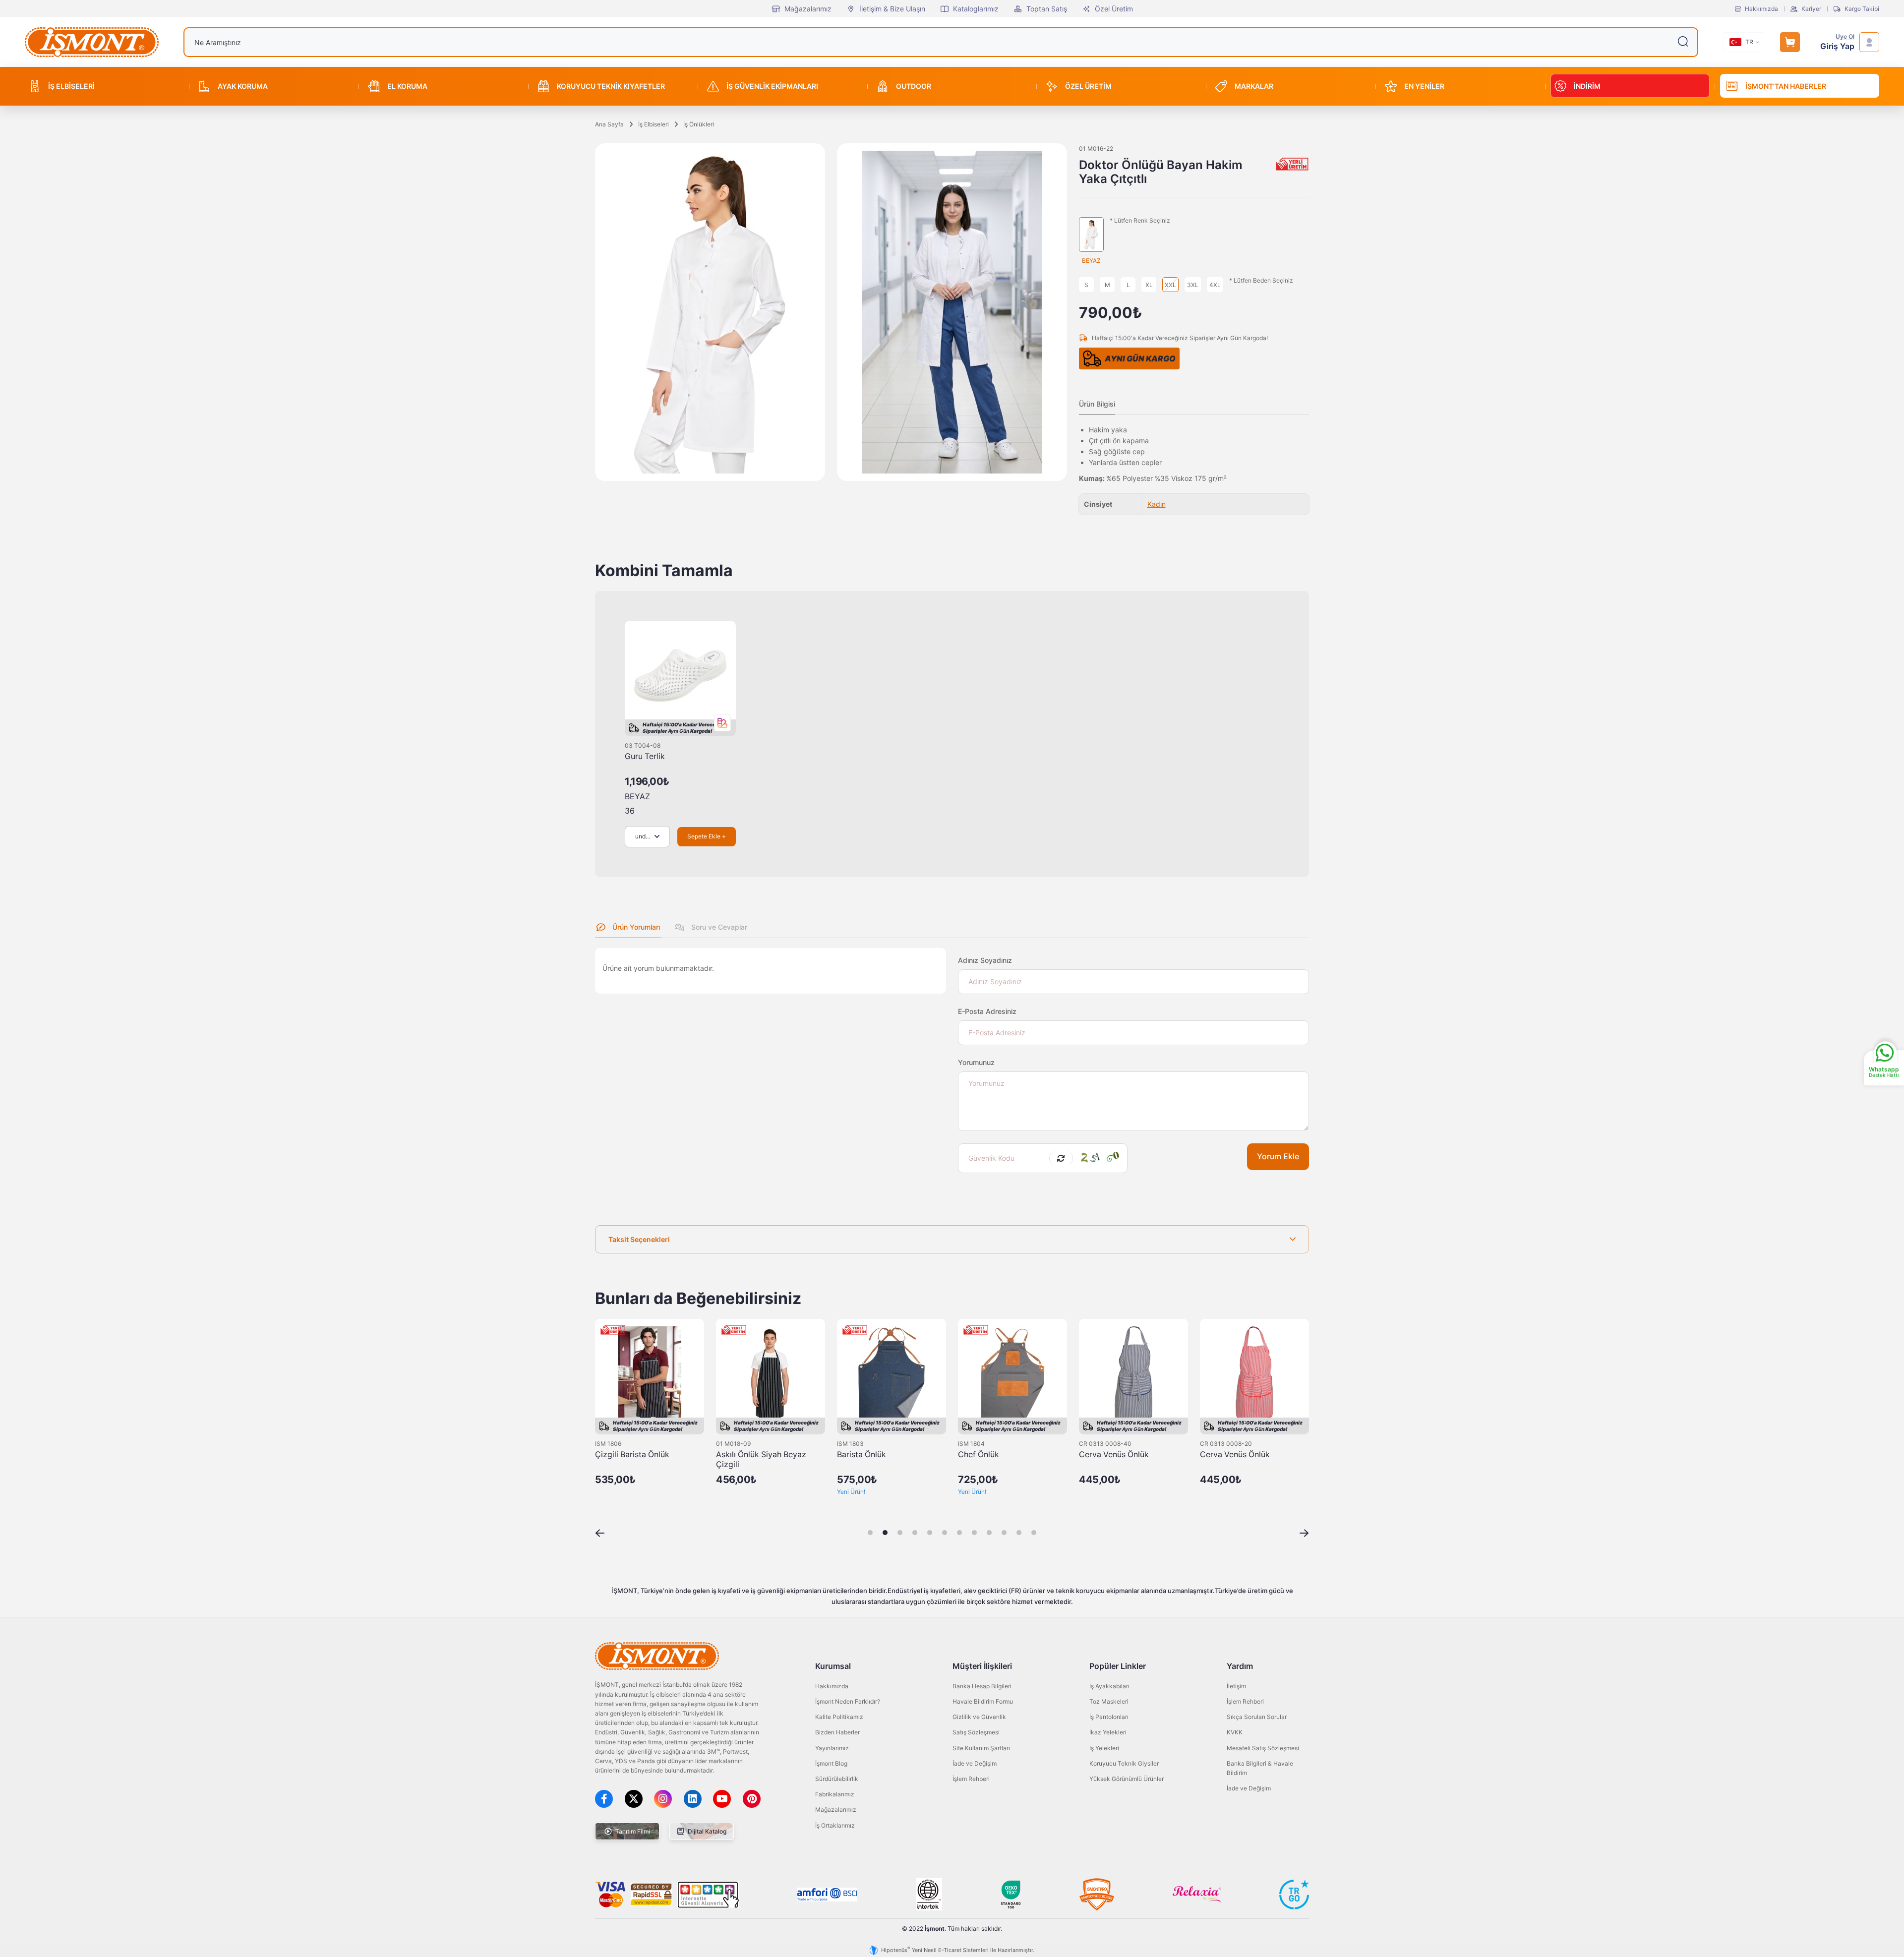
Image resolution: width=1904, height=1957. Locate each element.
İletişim (1236, 1686)
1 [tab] (870, 1533)
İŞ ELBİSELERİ (71, 86)
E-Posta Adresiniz (987, 1011)
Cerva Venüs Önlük (1114, 1454)
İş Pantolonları (1109, 1717)
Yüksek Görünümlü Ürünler (1127, 1779)
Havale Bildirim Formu (983, 1701)
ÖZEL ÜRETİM (1088, 86)
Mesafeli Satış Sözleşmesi (1263, 1748)
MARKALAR (1254, 86)
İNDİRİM (1587, 86)
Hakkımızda (1761, 9)
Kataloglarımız (976, 9)
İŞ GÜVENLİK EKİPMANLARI (772, 86)
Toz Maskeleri (1109, 1701)
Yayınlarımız (832, 1748)
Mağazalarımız (808, 9)
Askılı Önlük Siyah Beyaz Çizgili (761, 1459)
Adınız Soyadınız (985, 960)
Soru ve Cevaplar (718, 927)
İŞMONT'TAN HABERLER (1786, 86)
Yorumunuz (976, 1062)
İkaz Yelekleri (1108, 1732)
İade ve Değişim (975, 1763)
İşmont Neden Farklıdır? (848, 1701)
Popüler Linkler (1118, 1666)
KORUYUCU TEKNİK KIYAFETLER (611, 86)
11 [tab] (1019, 1533)
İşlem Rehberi (971, 1779)
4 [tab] (915, 1533)
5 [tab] (930, 1533)
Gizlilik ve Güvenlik (979, 1717)
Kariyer (1811, 9)
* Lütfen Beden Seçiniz (1261, 281)
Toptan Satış (1047, 9)
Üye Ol (1845, 37)
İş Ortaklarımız (835, 1825)
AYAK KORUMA (243, 86)
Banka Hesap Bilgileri (982, 1686)
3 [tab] (900, 1533)
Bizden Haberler (837, 1732)
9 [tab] (989, 1533)
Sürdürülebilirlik (837, 1779)
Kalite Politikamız (839, 1717)
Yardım (1240, 1666)
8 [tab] (974, 1533)
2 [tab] (885, 1533)
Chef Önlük (979, 1454)
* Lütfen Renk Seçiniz (1140, 221)
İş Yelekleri (1104, 1748)
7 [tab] (959, 1533)
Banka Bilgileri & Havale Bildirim (1260, 1768)
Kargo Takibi (1862, 9)
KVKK (1235, 1732)
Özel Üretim (1114, 9)
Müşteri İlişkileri (982, 1666)
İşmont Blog (831, 1763)
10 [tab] (1004, 1533)
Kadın (1157, 504)
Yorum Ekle (1278, 1156)
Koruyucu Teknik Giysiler (1124, 1763)
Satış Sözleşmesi (976, 1732)
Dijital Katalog (706, 1831)
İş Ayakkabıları (1109, 1686)
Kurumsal (833, 1666)
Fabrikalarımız (835, 1794)
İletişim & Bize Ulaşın (892, 9)
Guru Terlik (645, 756)
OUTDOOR (914, 86)
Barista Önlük (862, 1454)
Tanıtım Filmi (632, 1831)
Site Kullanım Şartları (981, 1748)
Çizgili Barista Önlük (632, 1454)
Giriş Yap (1837, 46)
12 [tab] (1034, 1533)
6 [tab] (945, 1533)
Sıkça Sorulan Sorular (1257, 1717)
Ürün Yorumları (635, 927)
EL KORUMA (407, 86)
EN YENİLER (1424, 86)
